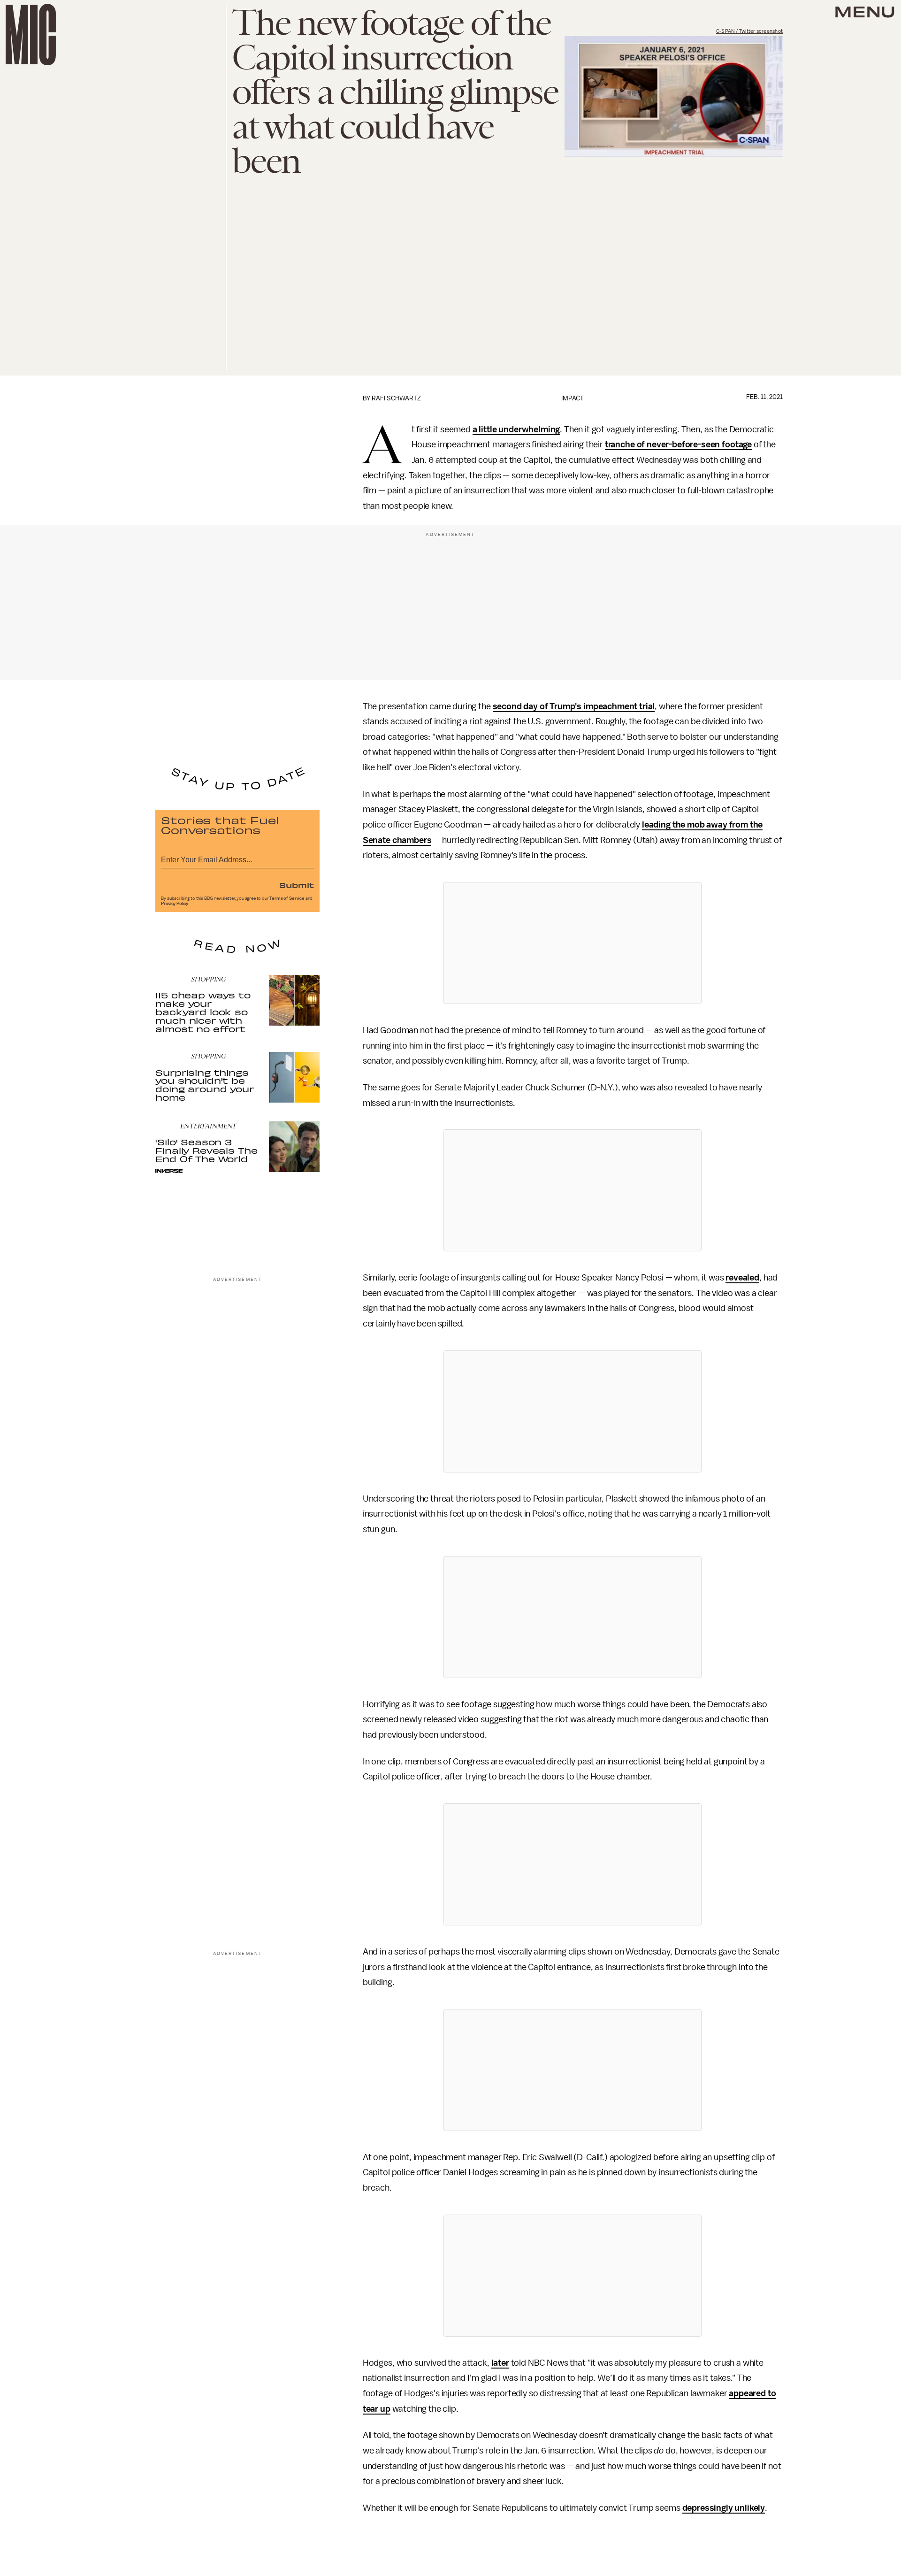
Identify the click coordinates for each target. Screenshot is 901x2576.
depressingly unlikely (724, 2508)
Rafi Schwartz (396, 398)
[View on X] (573, 943)
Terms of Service (287, 898)
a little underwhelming (516, 429)
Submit (297, 885)
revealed (742, 1278)
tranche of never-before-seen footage (678, 445)
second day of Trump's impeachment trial (574, 706)
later (500, 2363)
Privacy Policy (175, 904)
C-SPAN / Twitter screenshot (749, 31)
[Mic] (31, 34)
